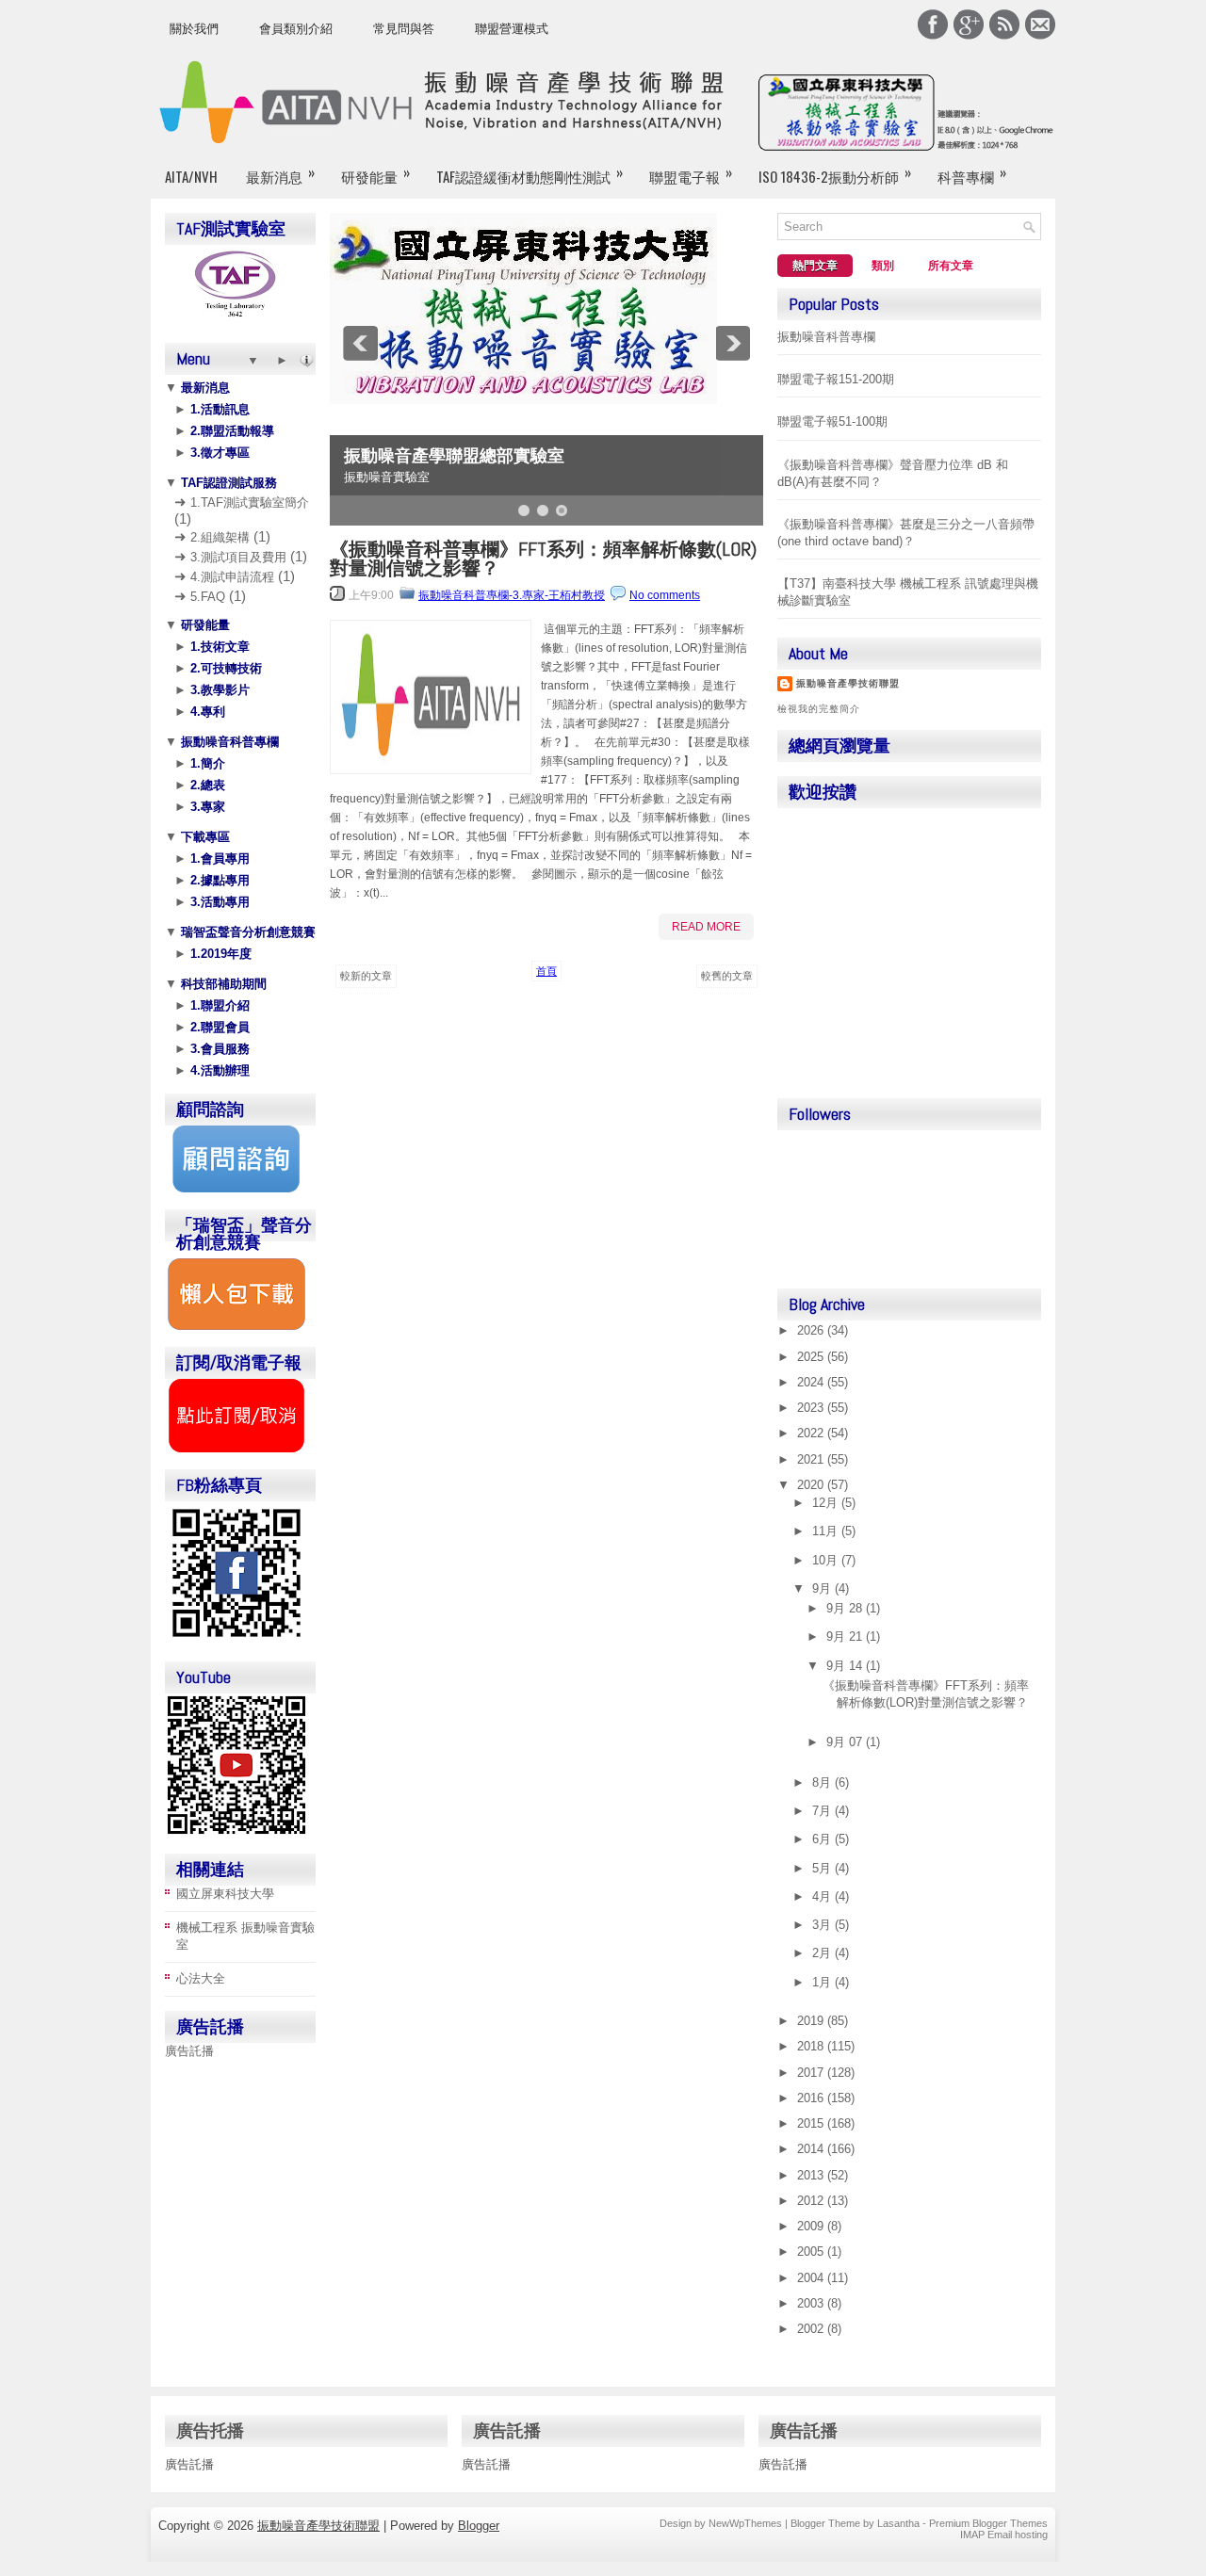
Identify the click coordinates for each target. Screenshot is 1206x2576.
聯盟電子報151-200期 (836, 379)
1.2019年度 (219, 954)
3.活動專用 (218, 902)
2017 (812, 2073)
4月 (823, 1896)
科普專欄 (972, 174)
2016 (812, 2098)
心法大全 (201, 1978)
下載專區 (204, 837)
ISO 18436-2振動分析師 (835, 174)
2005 (812, 2252)
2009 (812, 2226)
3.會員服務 (218, 1049)
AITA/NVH (191, 176)
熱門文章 (815, 266)
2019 (812, 2021)
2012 (812, 2201)
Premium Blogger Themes (988, 2523)
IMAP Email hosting (1004, 2535)
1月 (823, 1982)
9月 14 (846, 1666)
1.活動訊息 (218, 409)
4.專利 (206, 712)
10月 (827, 1560)
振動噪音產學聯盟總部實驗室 (454, 456)
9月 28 (846, 1608)
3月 (823, 1925)
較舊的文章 (727, 976)
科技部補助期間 (222, 984)
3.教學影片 (218, 690)
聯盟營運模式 (512, 29)
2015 (812, 2123)
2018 (812, 2046)
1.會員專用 (218, 859)
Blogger (479, 2526)
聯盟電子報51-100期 (832, 421)
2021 (812, 1459)
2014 (812, 2149)
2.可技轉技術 (224, 668)
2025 (812, 1357)
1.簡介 (206, 763)
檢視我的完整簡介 (819, 709)
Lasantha (898, 2523)
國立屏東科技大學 (225, 1894)
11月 (827, 1531)
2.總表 (206, 785)
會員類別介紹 (296, 29)
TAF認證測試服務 (227, 483)
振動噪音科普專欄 (228, 742)
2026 (812, 1330)
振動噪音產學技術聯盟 (848, 683)
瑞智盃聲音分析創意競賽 (246, 932)
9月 (823, 1588)
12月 (827, 1503)
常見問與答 (404, 29)
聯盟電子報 (691, 174)
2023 (812, 1408)
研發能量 (375, 174)
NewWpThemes (745, 2523)
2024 (812, 1382)
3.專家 (206, 807)
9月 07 (846, 1742)
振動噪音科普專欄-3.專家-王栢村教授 (512, 595)
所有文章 (951, 266)
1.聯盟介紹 (218, 1005)
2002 (812, 2329)
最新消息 (280, 174)
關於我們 (194, 29)
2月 (823, 1953)
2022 (812, 1433)
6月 (823, 1839)
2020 (812, 1485)
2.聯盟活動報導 (230, 431)
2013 (812, 2175)
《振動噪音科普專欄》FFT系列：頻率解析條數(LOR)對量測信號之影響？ (543, 559)
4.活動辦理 (218, 1070)
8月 (823, 1782)
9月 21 (846, 1636)
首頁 (546, 971)
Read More (706, 927)
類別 (883, 266)
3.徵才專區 (218, 453)
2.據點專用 (218, 880)
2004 (812, 2278)
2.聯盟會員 (218, 1027)
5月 (823, 1868)
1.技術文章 (218, 647)
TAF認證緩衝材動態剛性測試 (530, 174)
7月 (823, 1811)
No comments (665, 595)
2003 (812, 2303)
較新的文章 (366, 976)
